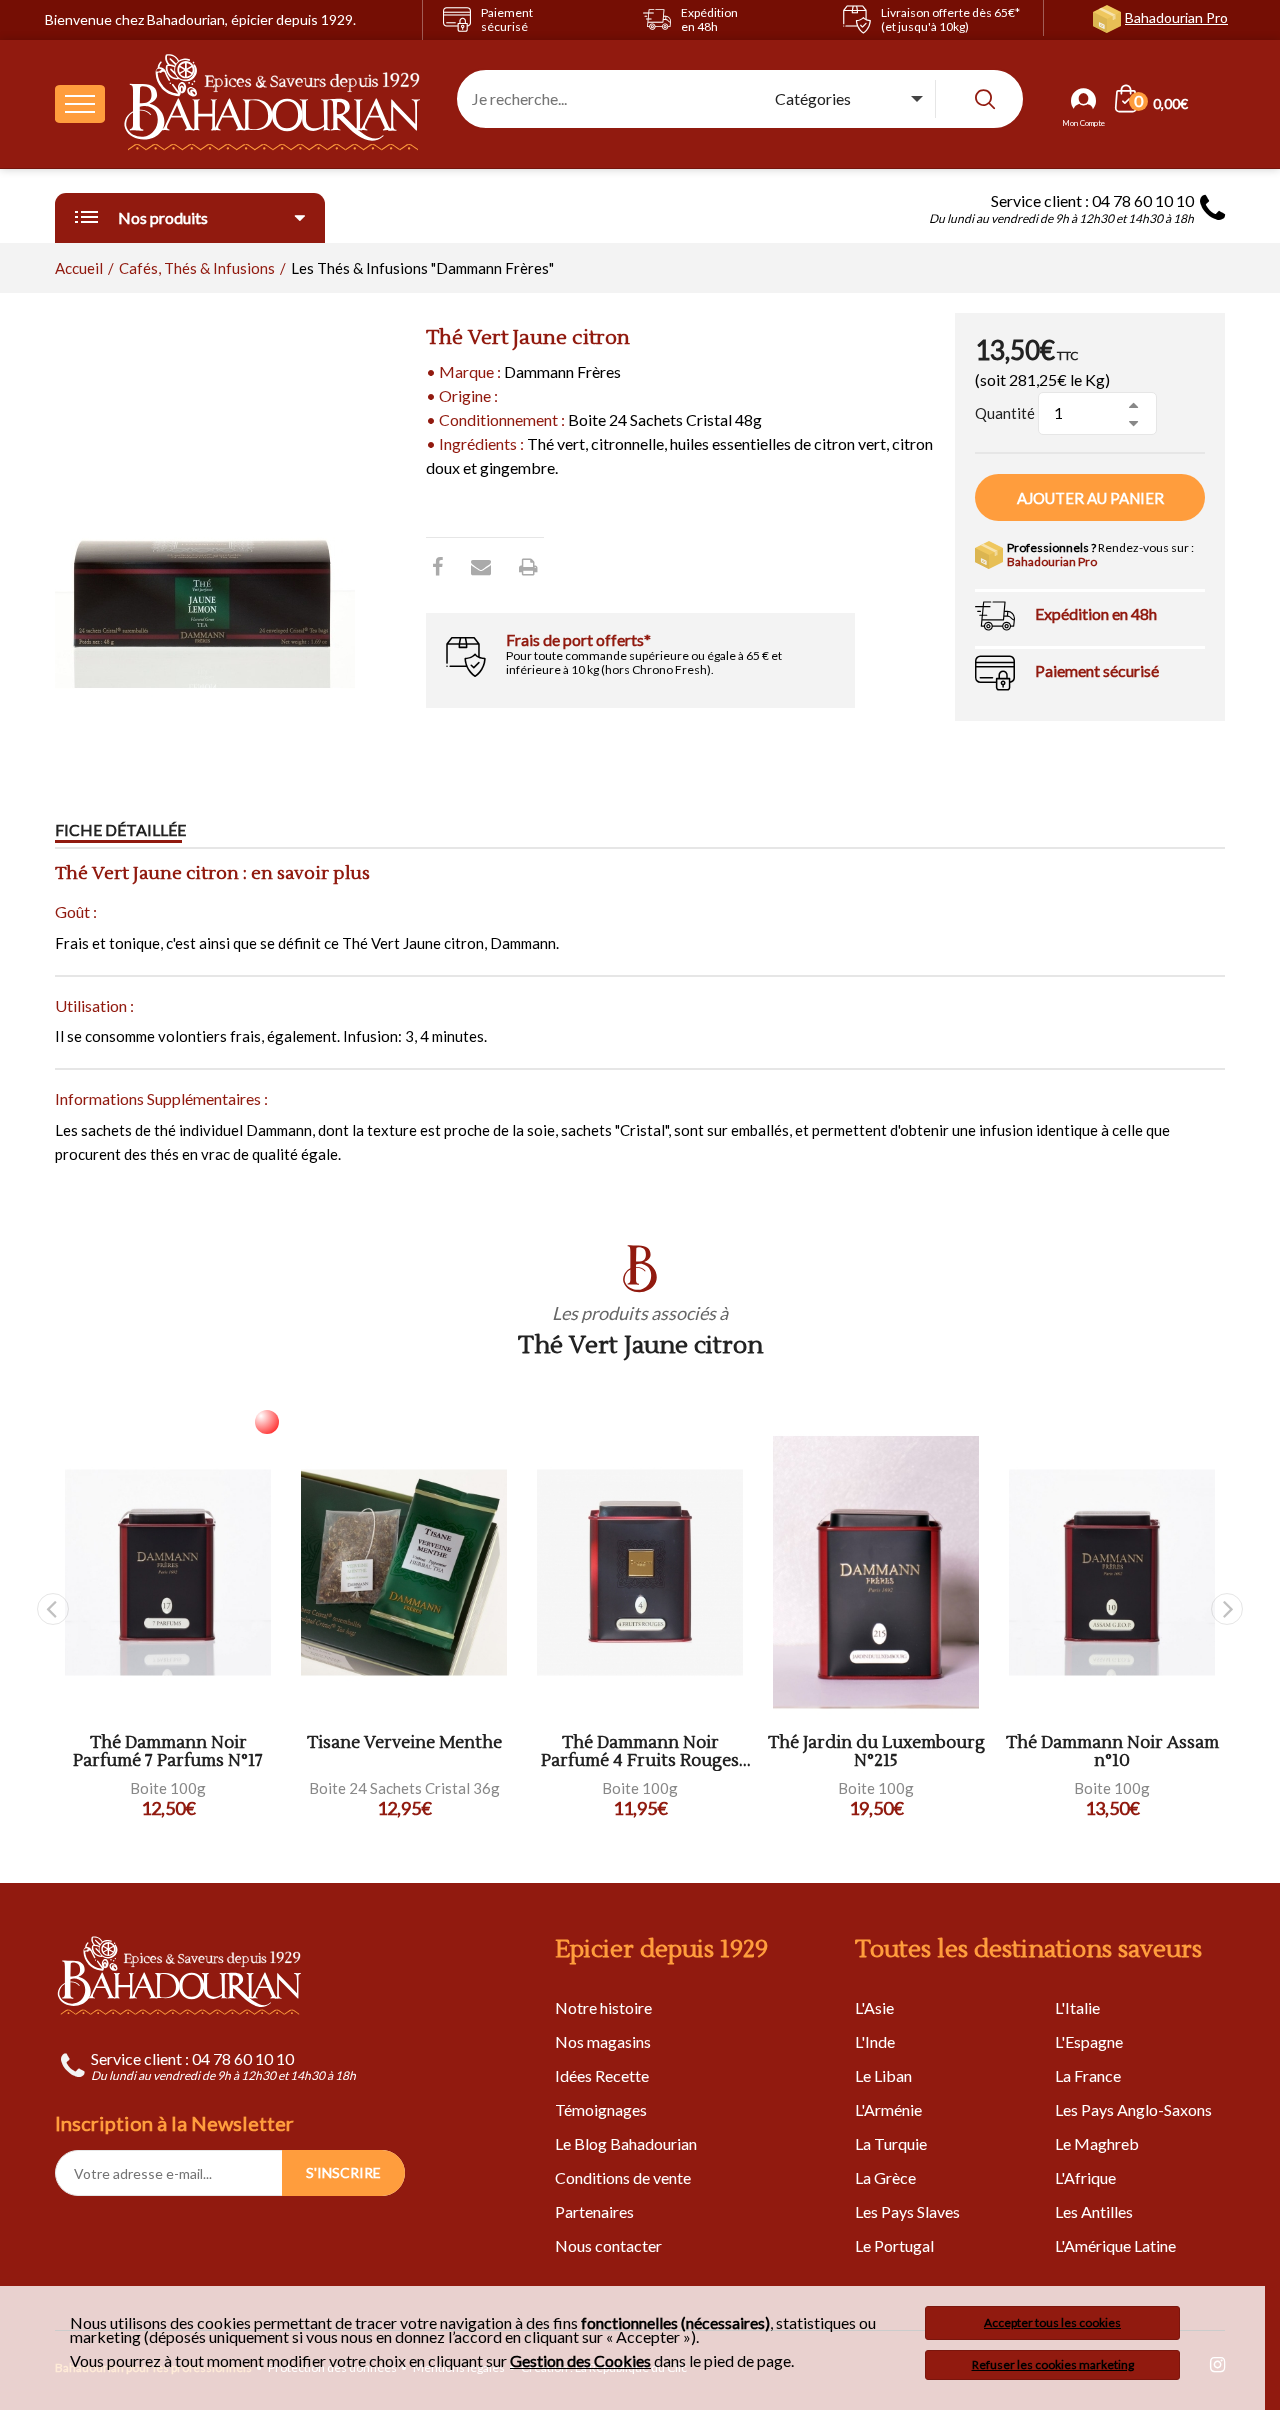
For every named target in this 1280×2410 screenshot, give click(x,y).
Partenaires (594, 2211)
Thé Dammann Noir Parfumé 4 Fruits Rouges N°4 (640, 1752)
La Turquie (891, 2143)
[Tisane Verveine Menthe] (404, 1572)
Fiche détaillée (120, 829)
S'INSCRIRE (343, 2172)
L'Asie (874, 2007)
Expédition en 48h (1096, 613)
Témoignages (601, 2109)
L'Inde (875, 2041)
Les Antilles (1094, 2211)
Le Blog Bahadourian (626, 2143)
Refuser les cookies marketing (1053, 2364)
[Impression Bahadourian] (528, 566)
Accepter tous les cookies (1052, 2322)
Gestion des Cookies (580, 2361)
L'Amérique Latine (1115, 2245)
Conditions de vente (623, 2177)
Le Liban (883, 2075)
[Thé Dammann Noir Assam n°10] (1112, 1572)
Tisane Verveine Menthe (404, 1743)
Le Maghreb (1097, 2143)
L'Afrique (1085, 2177)
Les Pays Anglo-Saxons (1133, 2109)
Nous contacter (608, 2245)
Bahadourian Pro (1176, 17)
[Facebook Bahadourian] (437, 566)
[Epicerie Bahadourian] (273, 104)
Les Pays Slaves (907, 2211)
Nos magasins (603, 2041)
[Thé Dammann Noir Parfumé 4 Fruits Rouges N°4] (640, 1572)
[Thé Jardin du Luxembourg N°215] (876, 1572)
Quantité (1005, 413)
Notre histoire (603, 2007)
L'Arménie (888, 2109)
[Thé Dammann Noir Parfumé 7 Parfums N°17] (168, 1572)
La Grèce (885, 2177)
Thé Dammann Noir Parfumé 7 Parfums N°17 (168, 1752)
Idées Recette (602, 2075)
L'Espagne (1089, 2041)
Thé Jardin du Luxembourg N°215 (876, 1752)
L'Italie (1077, 2007)
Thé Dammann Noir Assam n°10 (1112, 1752)
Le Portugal (894, 2245)
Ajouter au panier (1090, 498)
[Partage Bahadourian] (481, 566)
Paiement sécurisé (1097, 670)
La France (1088, 2075)
